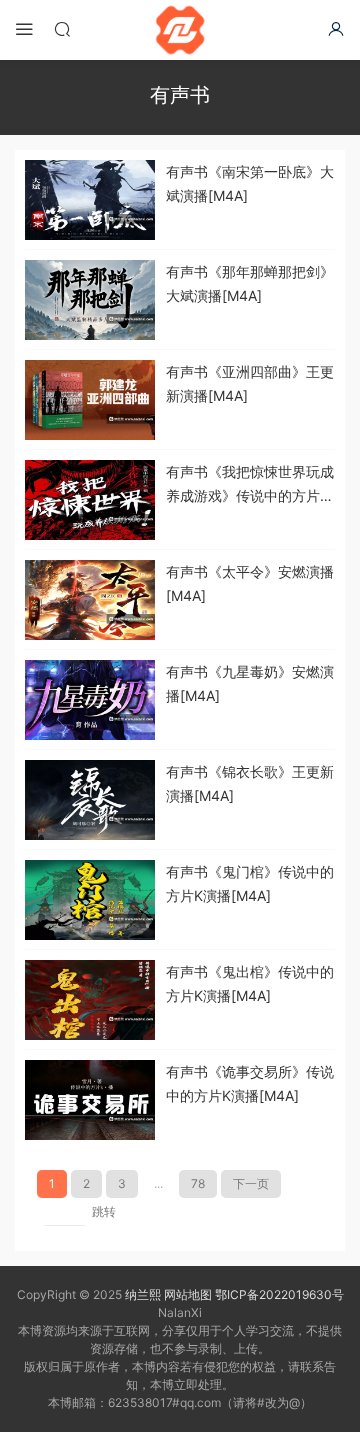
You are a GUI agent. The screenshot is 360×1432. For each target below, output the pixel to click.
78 (198, 1183)
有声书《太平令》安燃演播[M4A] (250, 583)
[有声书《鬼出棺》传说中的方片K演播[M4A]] (90, 1000)
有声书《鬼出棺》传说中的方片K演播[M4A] (250, 983)
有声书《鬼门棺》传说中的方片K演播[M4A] (250, 883)
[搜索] (62, 28)
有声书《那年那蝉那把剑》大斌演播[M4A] (250, 283)
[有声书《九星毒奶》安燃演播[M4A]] (90, 700)
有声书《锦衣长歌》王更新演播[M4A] (250, 783)
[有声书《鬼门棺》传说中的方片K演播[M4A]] (90, 900)
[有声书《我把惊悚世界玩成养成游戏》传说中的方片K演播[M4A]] (90, 500)
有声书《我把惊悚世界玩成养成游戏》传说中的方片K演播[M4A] (250, 485)
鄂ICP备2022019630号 (279, 1294)
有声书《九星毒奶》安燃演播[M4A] (250, 683)
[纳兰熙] (180, 30)
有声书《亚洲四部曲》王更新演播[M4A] (250, 383)
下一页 (251, 1183)
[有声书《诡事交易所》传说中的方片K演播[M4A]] (90, 1100)
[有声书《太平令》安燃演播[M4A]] (90, 600)
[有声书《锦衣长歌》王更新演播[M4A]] (90, 800)
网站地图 (188, 1294)
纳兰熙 (143, 1294)
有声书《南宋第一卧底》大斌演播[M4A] (250, 183)
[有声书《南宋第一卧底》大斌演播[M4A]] (90, 200)
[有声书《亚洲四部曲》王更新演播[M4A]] (90, 400)
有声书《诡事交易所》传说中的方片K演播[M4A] (250, 1083)
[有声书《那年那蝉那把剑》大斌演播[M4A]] (90, 300)
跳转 (104, 1211)
